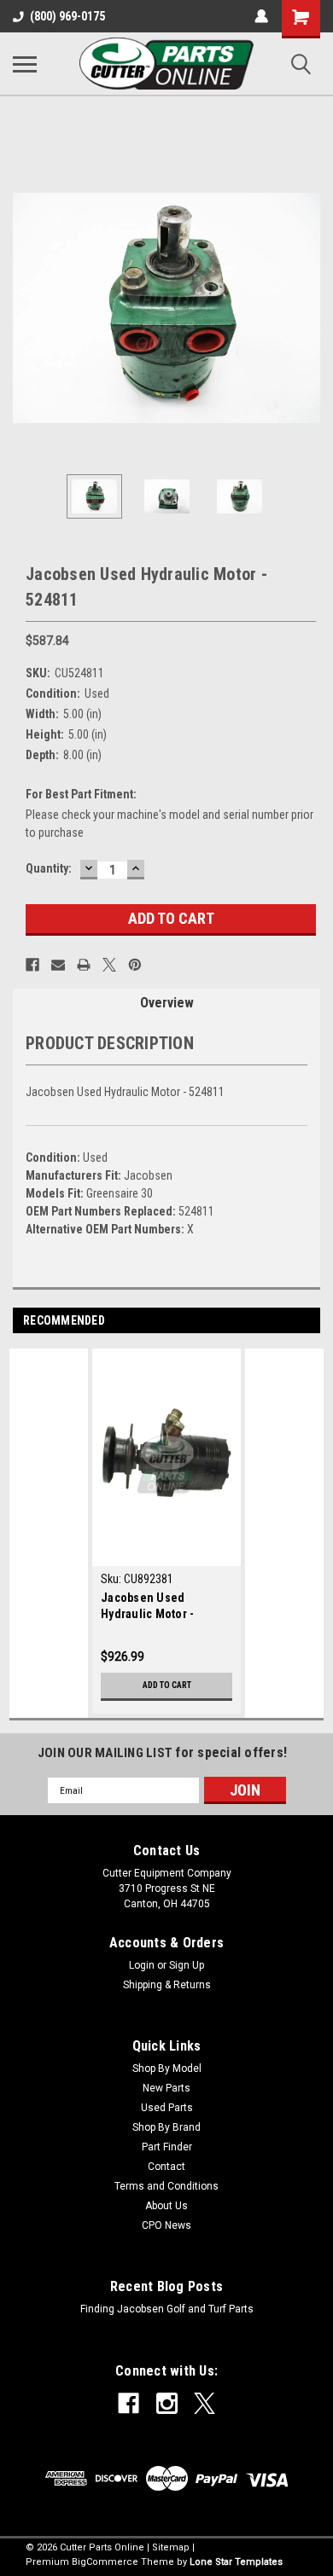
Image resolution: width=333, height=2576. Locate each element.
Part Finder (167, 2147)
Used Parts (167, 2108)
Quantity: (49, 868)
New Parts (166, 2088)
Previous (26, 308)
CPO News (166, 2225)
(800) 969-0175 (67, 16)
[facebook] (129, 2403)
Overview (167, 1003)
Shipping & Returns (167, 1985)
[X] (109, 965)
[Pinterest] (135, 965)
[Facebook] (32, 965)
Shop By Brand (166, 2127)
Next (307, 308)
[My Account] (261, 16)
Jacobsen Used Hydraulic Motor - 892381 (147, 1607)
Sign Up (187, 1965)
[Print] (84, 965)
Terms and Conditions (166, 2186)
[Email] (58, 965)
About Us (166, 2206)
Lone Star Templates (236, 2562)
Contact (166, 2167)
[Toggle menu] (25, 64)
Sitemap (171, 2547)
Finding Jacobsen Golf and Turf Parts (167, 2309)
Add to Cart (167, 1685)
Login (142, 1965)
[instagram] (167, 2403)
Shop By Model (167, 2068)
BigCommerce (105, 2562)
